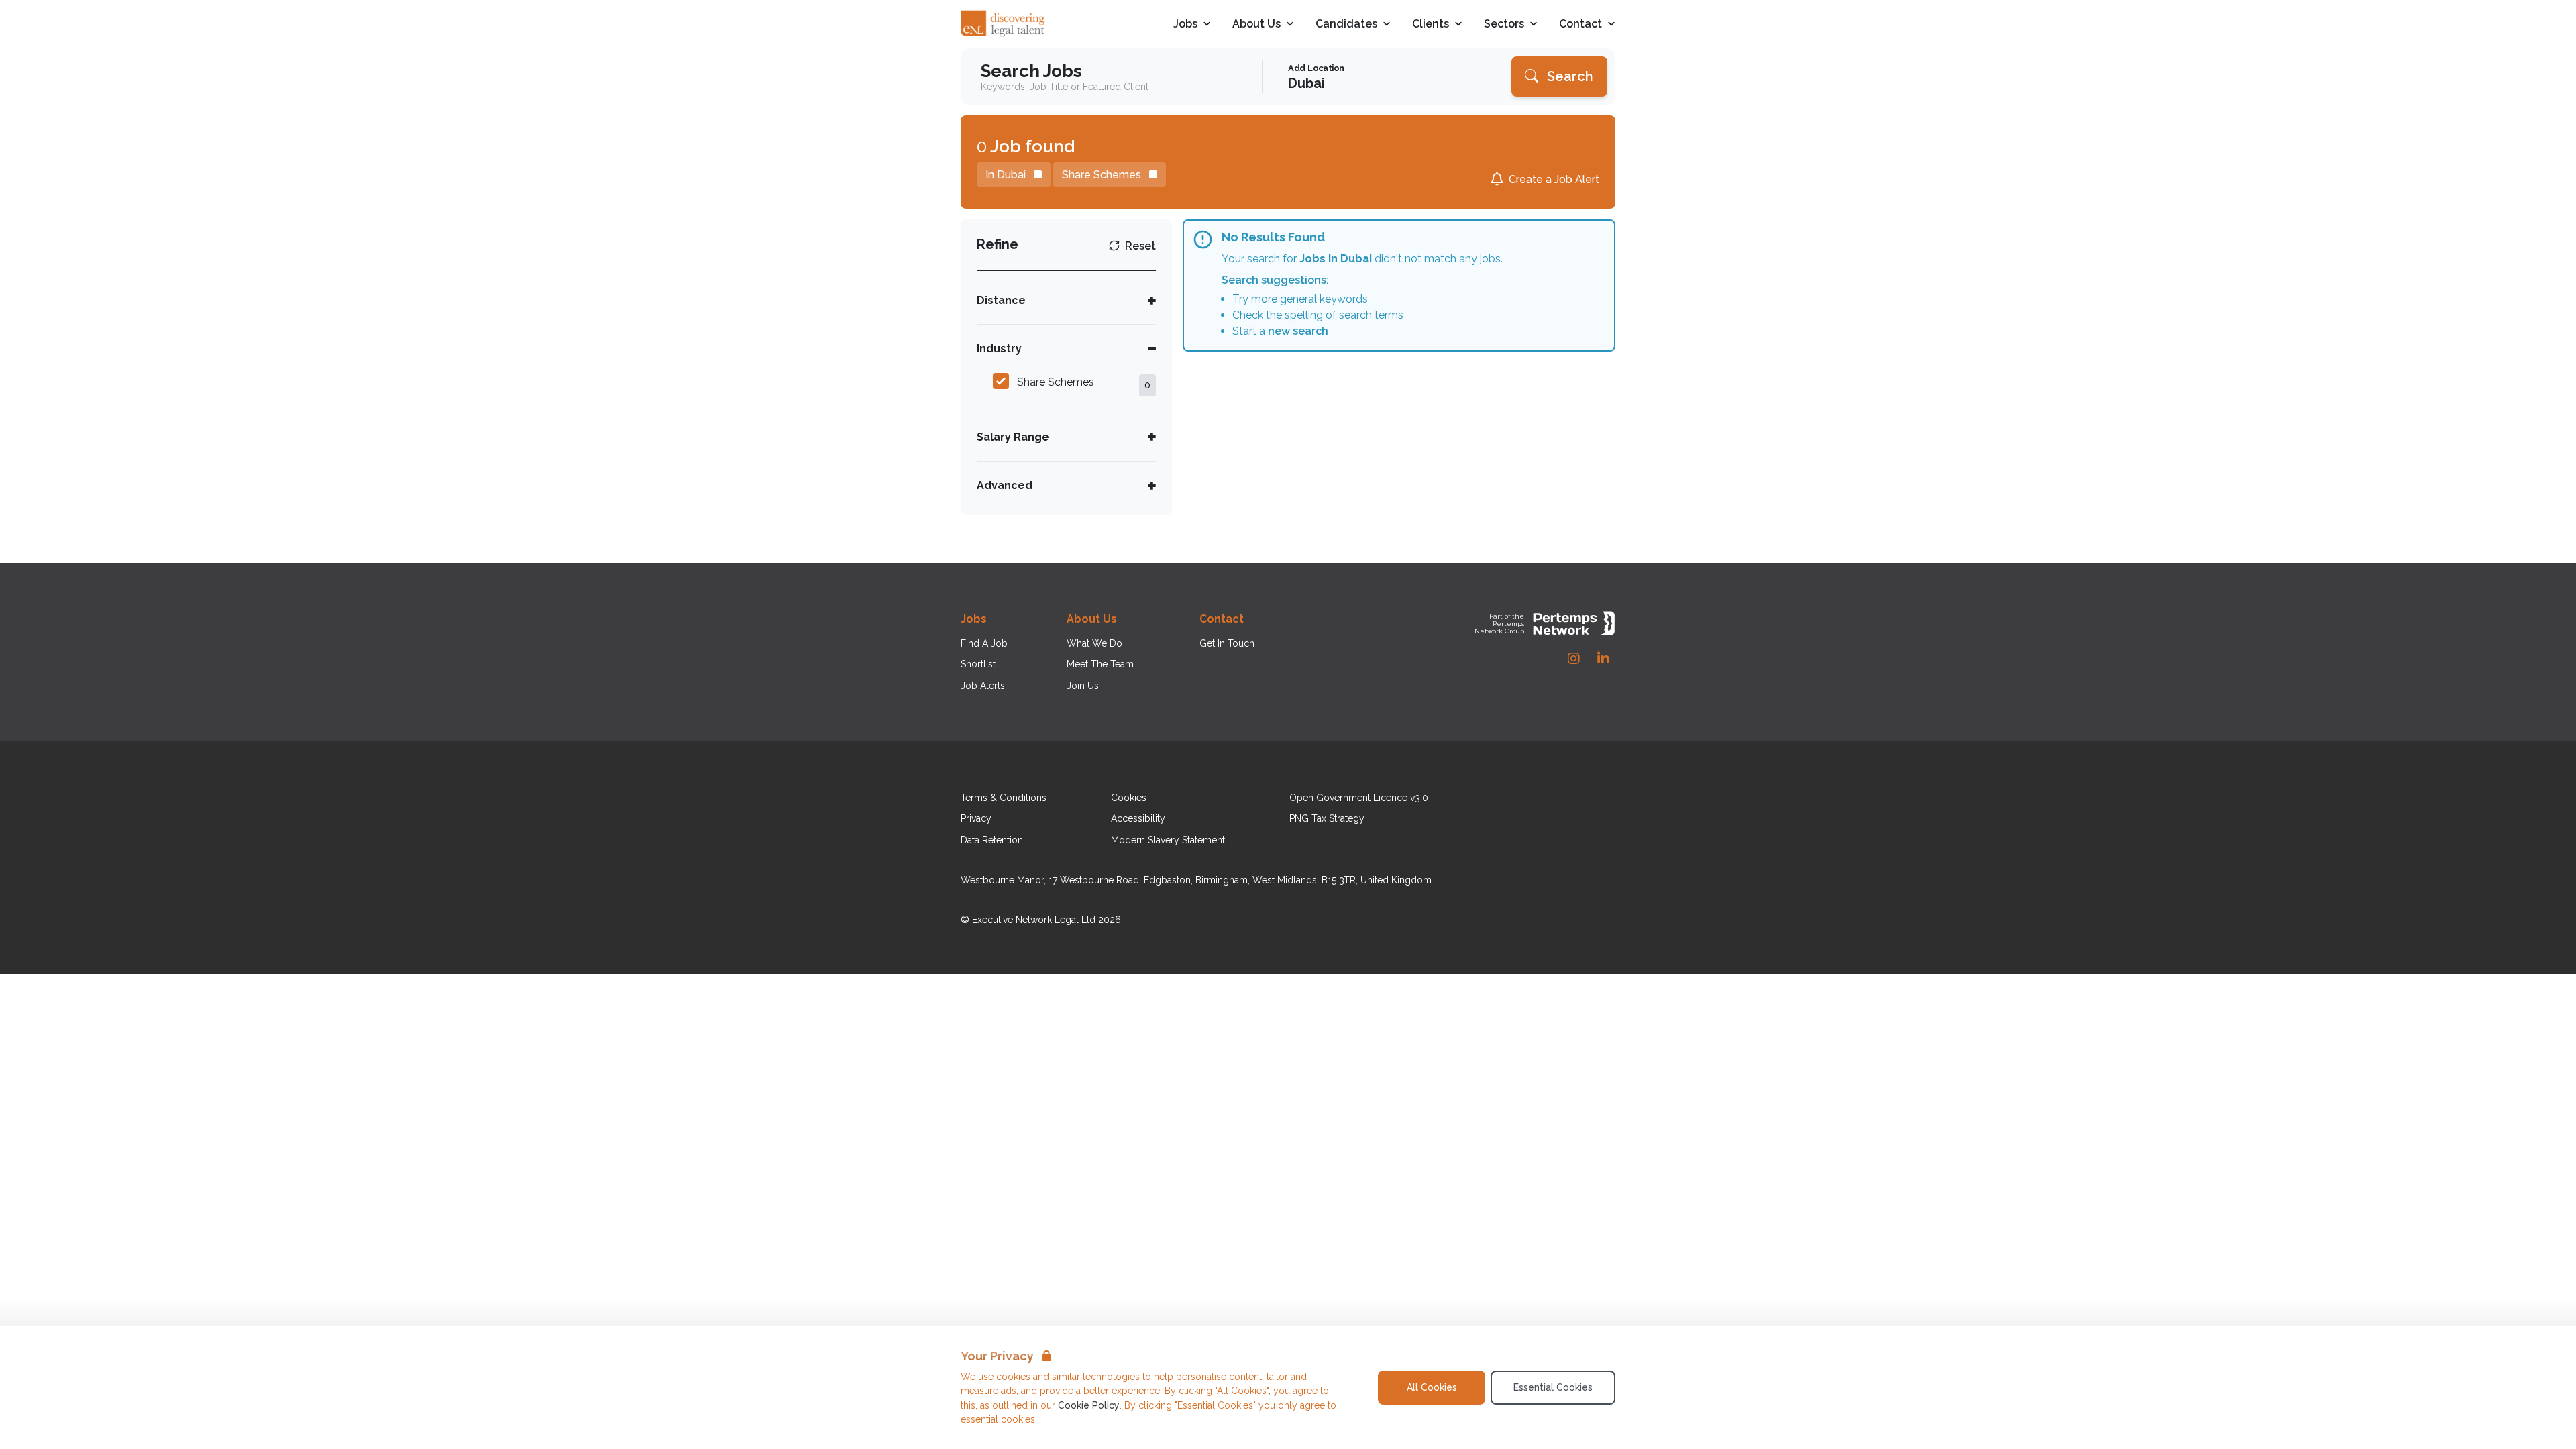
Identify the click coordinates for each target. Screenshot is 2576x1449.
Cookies (1129, 798)
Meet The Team (1100, 664)
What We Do (1094, 643)
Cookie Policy (1089, 1405)
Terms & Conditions (1004, 798)
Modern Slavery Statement (1168, 840)
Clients (1431, 24)
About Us (1256, 24)
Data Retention (992, 840)
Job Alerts (983, 686)
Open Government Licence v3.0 (1359, 798)
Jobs (1185, 24)
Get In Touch (1227, 643)
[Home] (1004, 24)
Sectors (1504, 24)
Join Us (1083, 686)
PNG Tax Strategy (1327, 818)
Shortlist (978, 664)
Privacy (976, 818)
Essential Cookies (1553, 1387)
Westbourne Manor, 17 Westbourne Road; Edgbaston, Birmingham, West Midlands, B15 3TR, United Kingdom (1196, 880)
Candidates (1346, 24)
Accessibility (1138, 818)
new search (1298, 331)
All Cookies (1432, 1387)
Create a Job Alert (1554, 179)
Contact (1580, 24)
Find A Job (984, 643)
